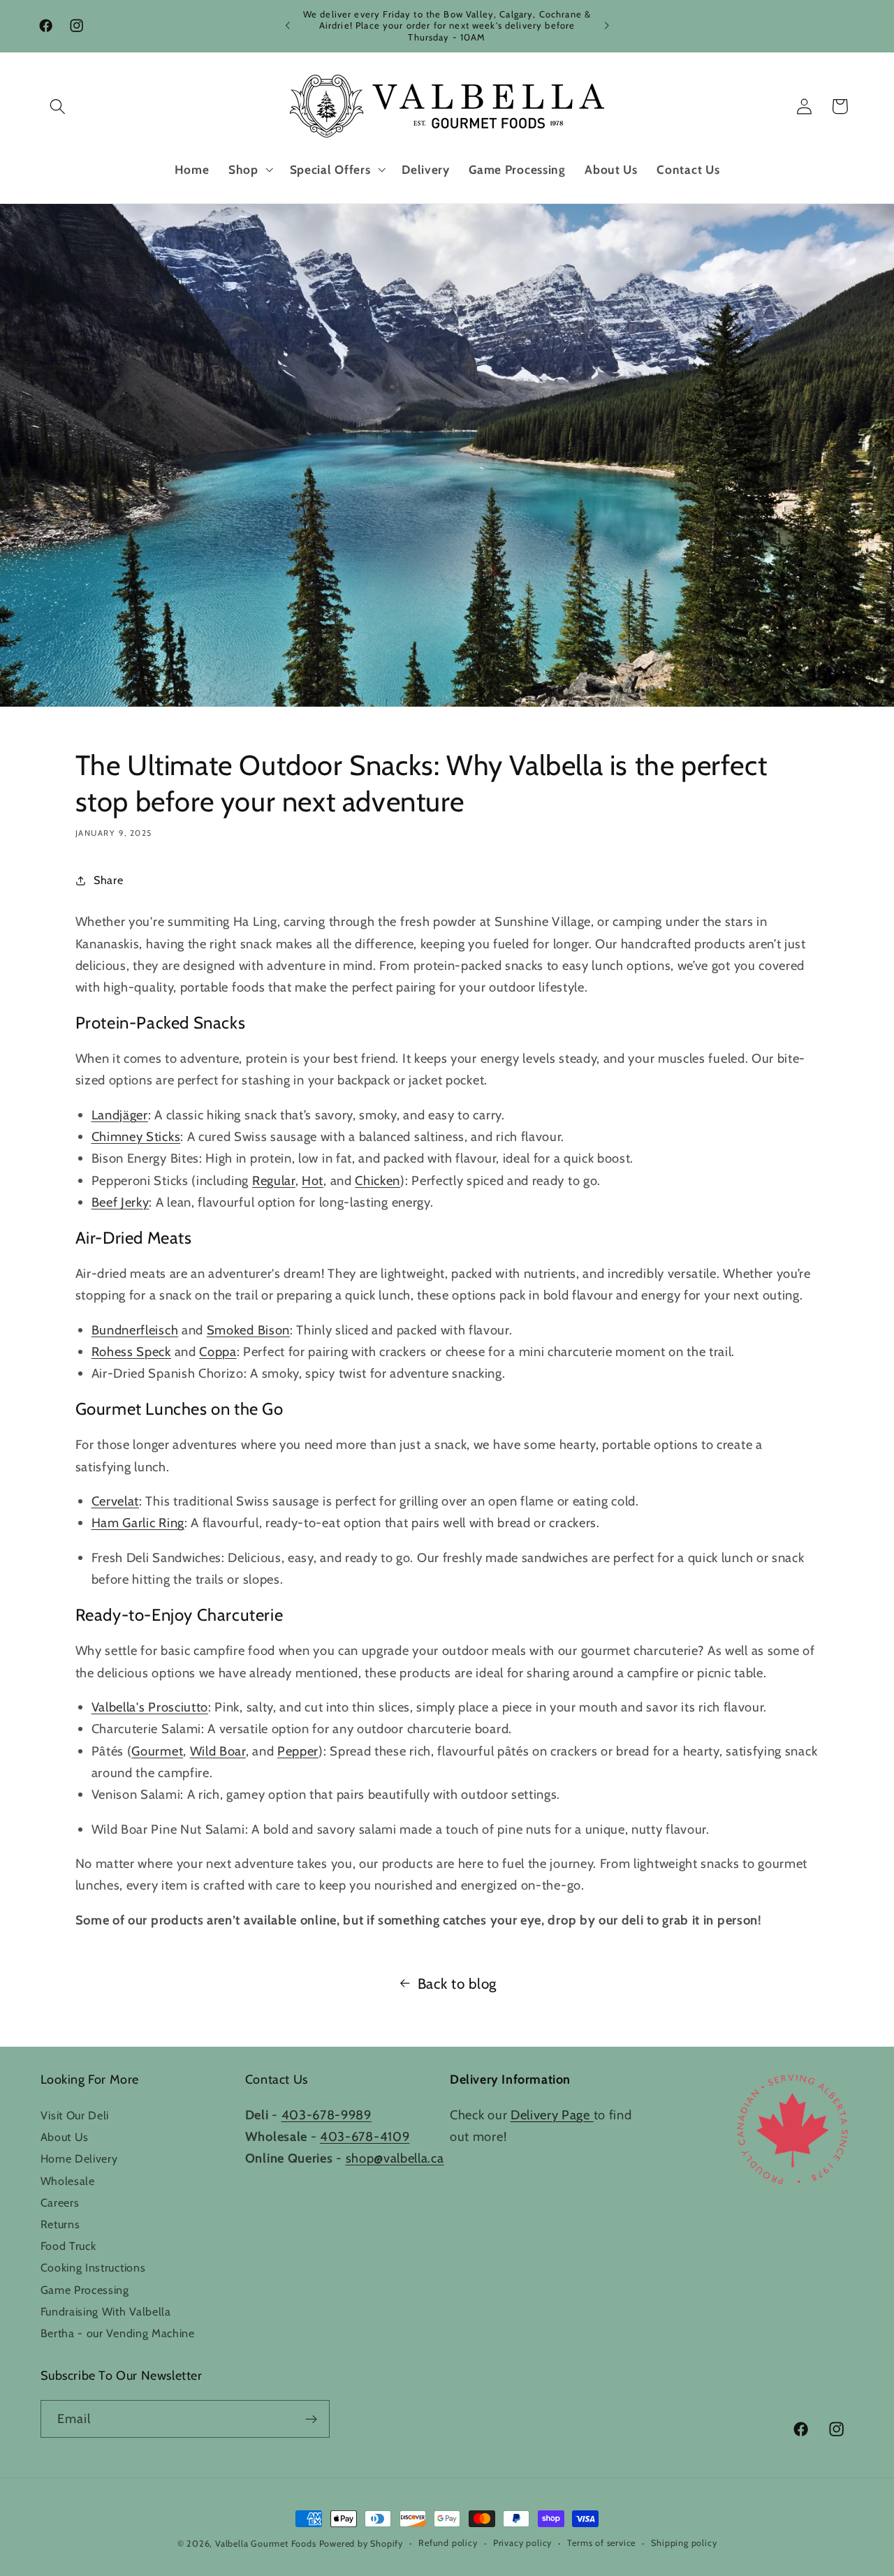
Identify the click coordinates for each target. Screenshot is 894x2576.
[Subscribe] (311, 2419)
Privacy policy (522, 2543)
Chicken (378, 1180)
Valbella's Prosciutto (150, 1707)
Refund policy (448, 2543)
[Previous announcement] (288, 26)
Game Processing (85, 2290)
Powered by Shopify (361, 2544)
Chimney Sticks (136, 1136)
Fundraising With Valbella (106, 2311)
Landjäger (120, 1115)
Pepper (298, 1751)
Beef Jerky (120, 1202)
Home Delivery (79, 2158)
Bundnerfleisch (135, 1330)
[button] (58, 106)
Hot (313, 1180)
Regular (274, 1180)
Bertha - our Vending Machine (118, 2333)
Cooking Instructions (93, 2267)
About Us (65, 2137)
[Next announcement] (606, 26)
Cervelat (116, 1501)
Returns (60, 2224)
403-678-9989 (327, 2115)
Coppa (218, 1352)
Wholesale (68, 2181)
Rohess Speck (131, 1352)
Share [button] (108, 880)
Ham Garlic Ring (138, 1523)
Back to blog (457, 1983)
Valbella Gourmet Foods (266, 2544)
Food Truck (68, 2246)
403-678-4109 (365, 2136)
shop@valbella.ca (395, 2158)
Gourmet (157, 1751)
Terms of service (601, 2543)
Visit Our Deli (75, 2115)
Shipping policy (684, 2543)
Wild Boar (218, 1751)
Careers (60, 2202)
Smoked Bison (248, 1330)
